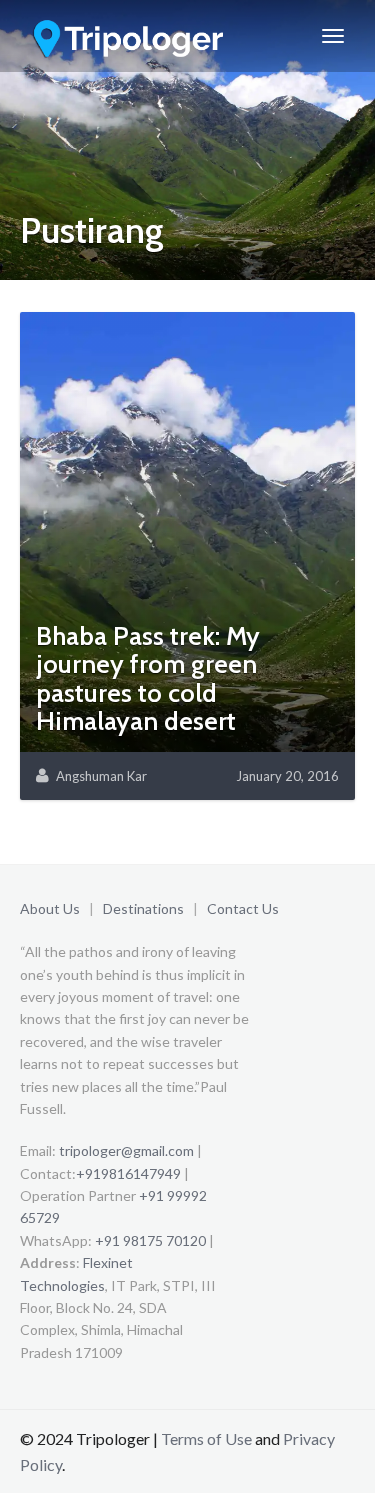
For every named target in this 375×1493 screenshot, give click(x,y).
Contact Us (243, 908)
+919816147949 (128, 1173)
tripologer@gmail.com (126, 1150)
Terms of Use (206, 1438)
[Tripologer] (130, 36)
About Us (50, 908)
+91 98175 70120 (150, 1240)
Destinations (143, 908)
